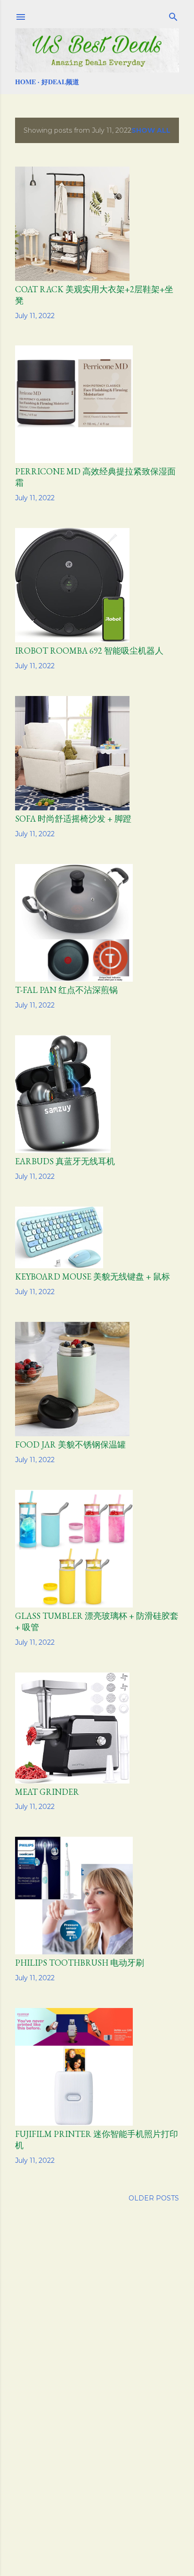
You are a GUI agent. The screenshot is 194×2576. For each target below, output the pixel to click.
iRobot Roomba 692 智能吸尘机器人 (89, 651)
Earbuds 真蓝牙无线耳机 (65, 1161)
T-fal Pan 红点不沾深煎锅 (66, 990)
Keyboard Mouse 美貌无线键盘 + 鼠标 (93, 1276)
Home (25, 82)
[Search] (173, 15)
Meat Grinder (47, 1792)
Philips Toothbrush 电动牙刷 (80, 1963)
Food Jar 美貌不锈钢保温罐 (70, 1444)
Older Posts (154, 2198)
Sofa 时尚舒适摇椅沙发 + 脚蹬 (73, 819)
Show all (151, 130)
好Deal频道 (60, 82)
